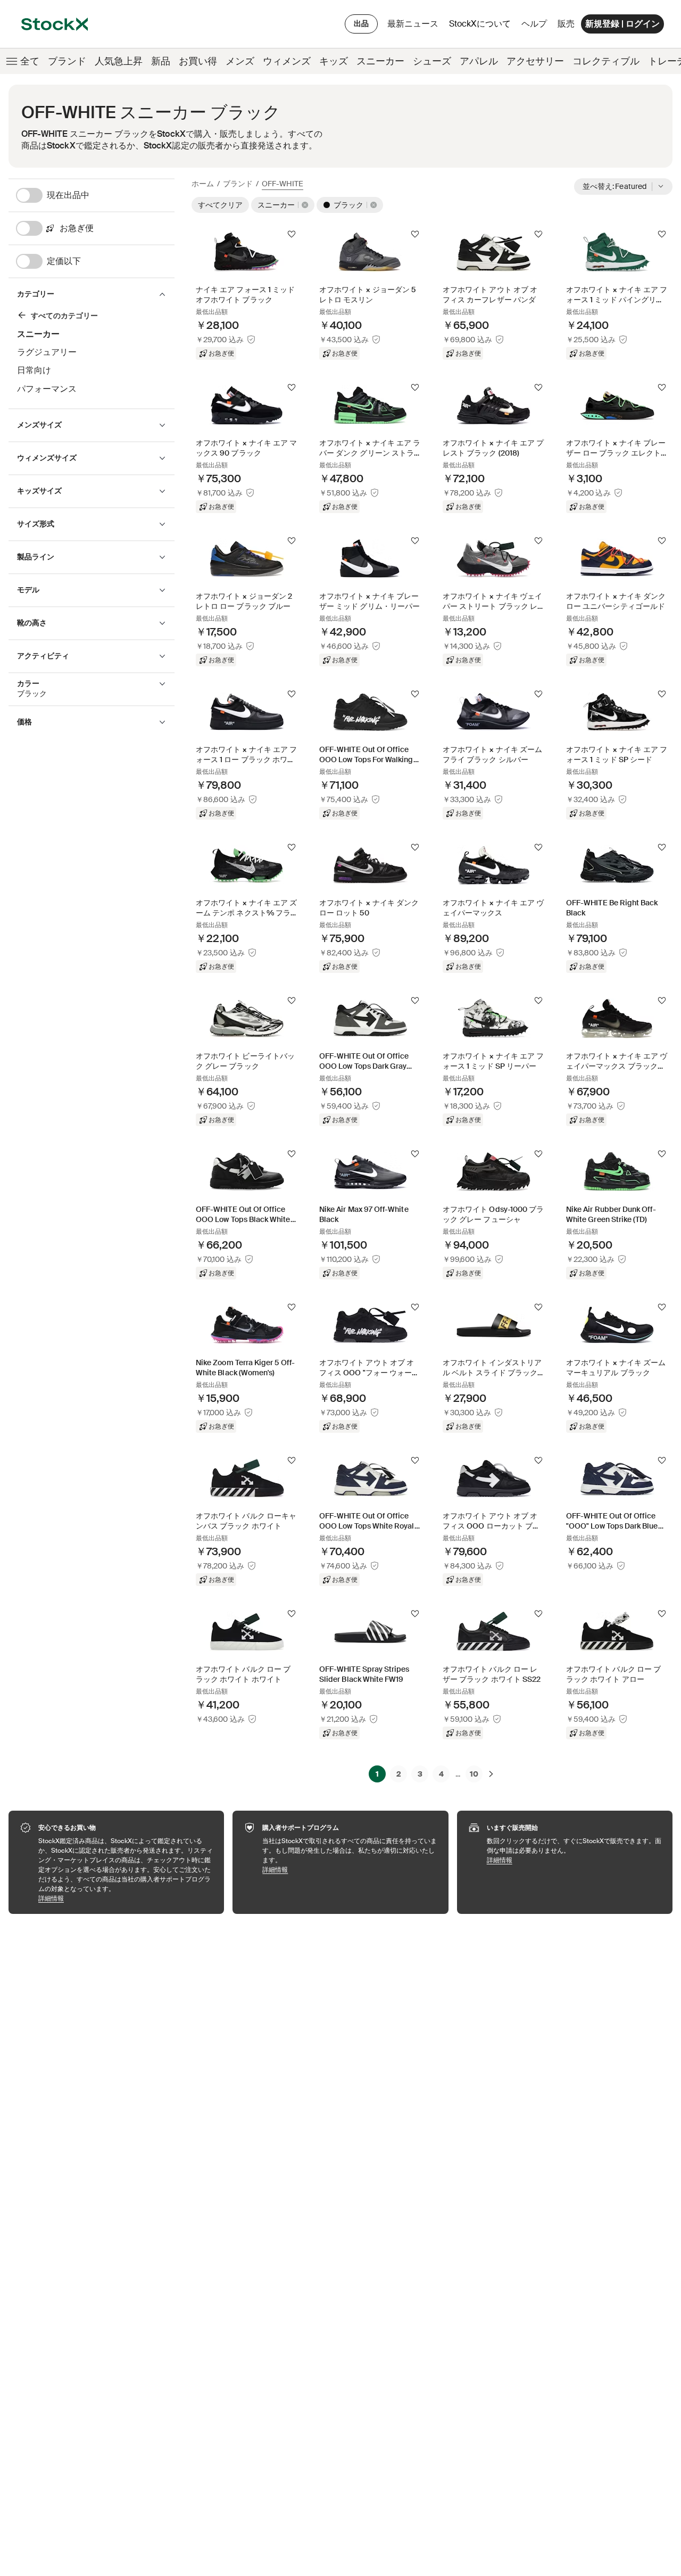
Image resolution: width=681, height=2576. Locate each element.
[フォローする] (292, 234)
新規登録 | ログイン (622, 24)
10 (474, 1774)
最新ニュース (413, 24)
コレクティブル (606, 61)
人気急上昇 (119, 61)
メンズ (240, 61)
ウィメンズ (287, 61)
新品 (161, 61)
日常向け (34, 370)
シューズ (432, 61)
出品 (361, 23)
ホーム (203, 184)
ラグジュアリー (47, 352)
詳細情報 (126, 1898)
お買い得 (198, 61)
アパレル (479, 61)
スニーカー (380, 61)
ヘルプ (534, 24)
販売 (566, 24)
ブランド (67, 61)
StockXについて (482, 26)
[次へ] (491, 1774)
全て (30, 61)
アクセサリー (535, 61)
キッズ (334, 61)
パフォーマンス (47, 389)
